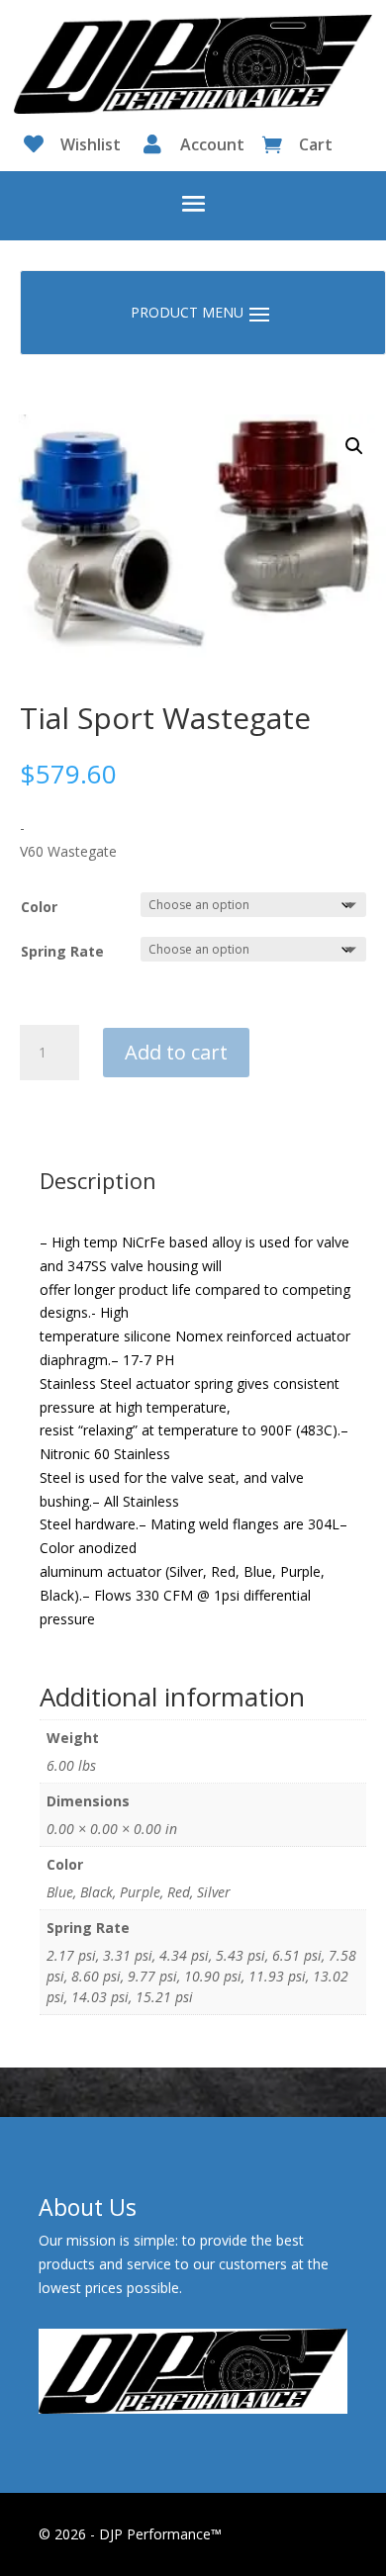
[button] (354, 446)
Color (39, 907)
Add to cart (176, 1052)
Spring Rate (62, 951)
